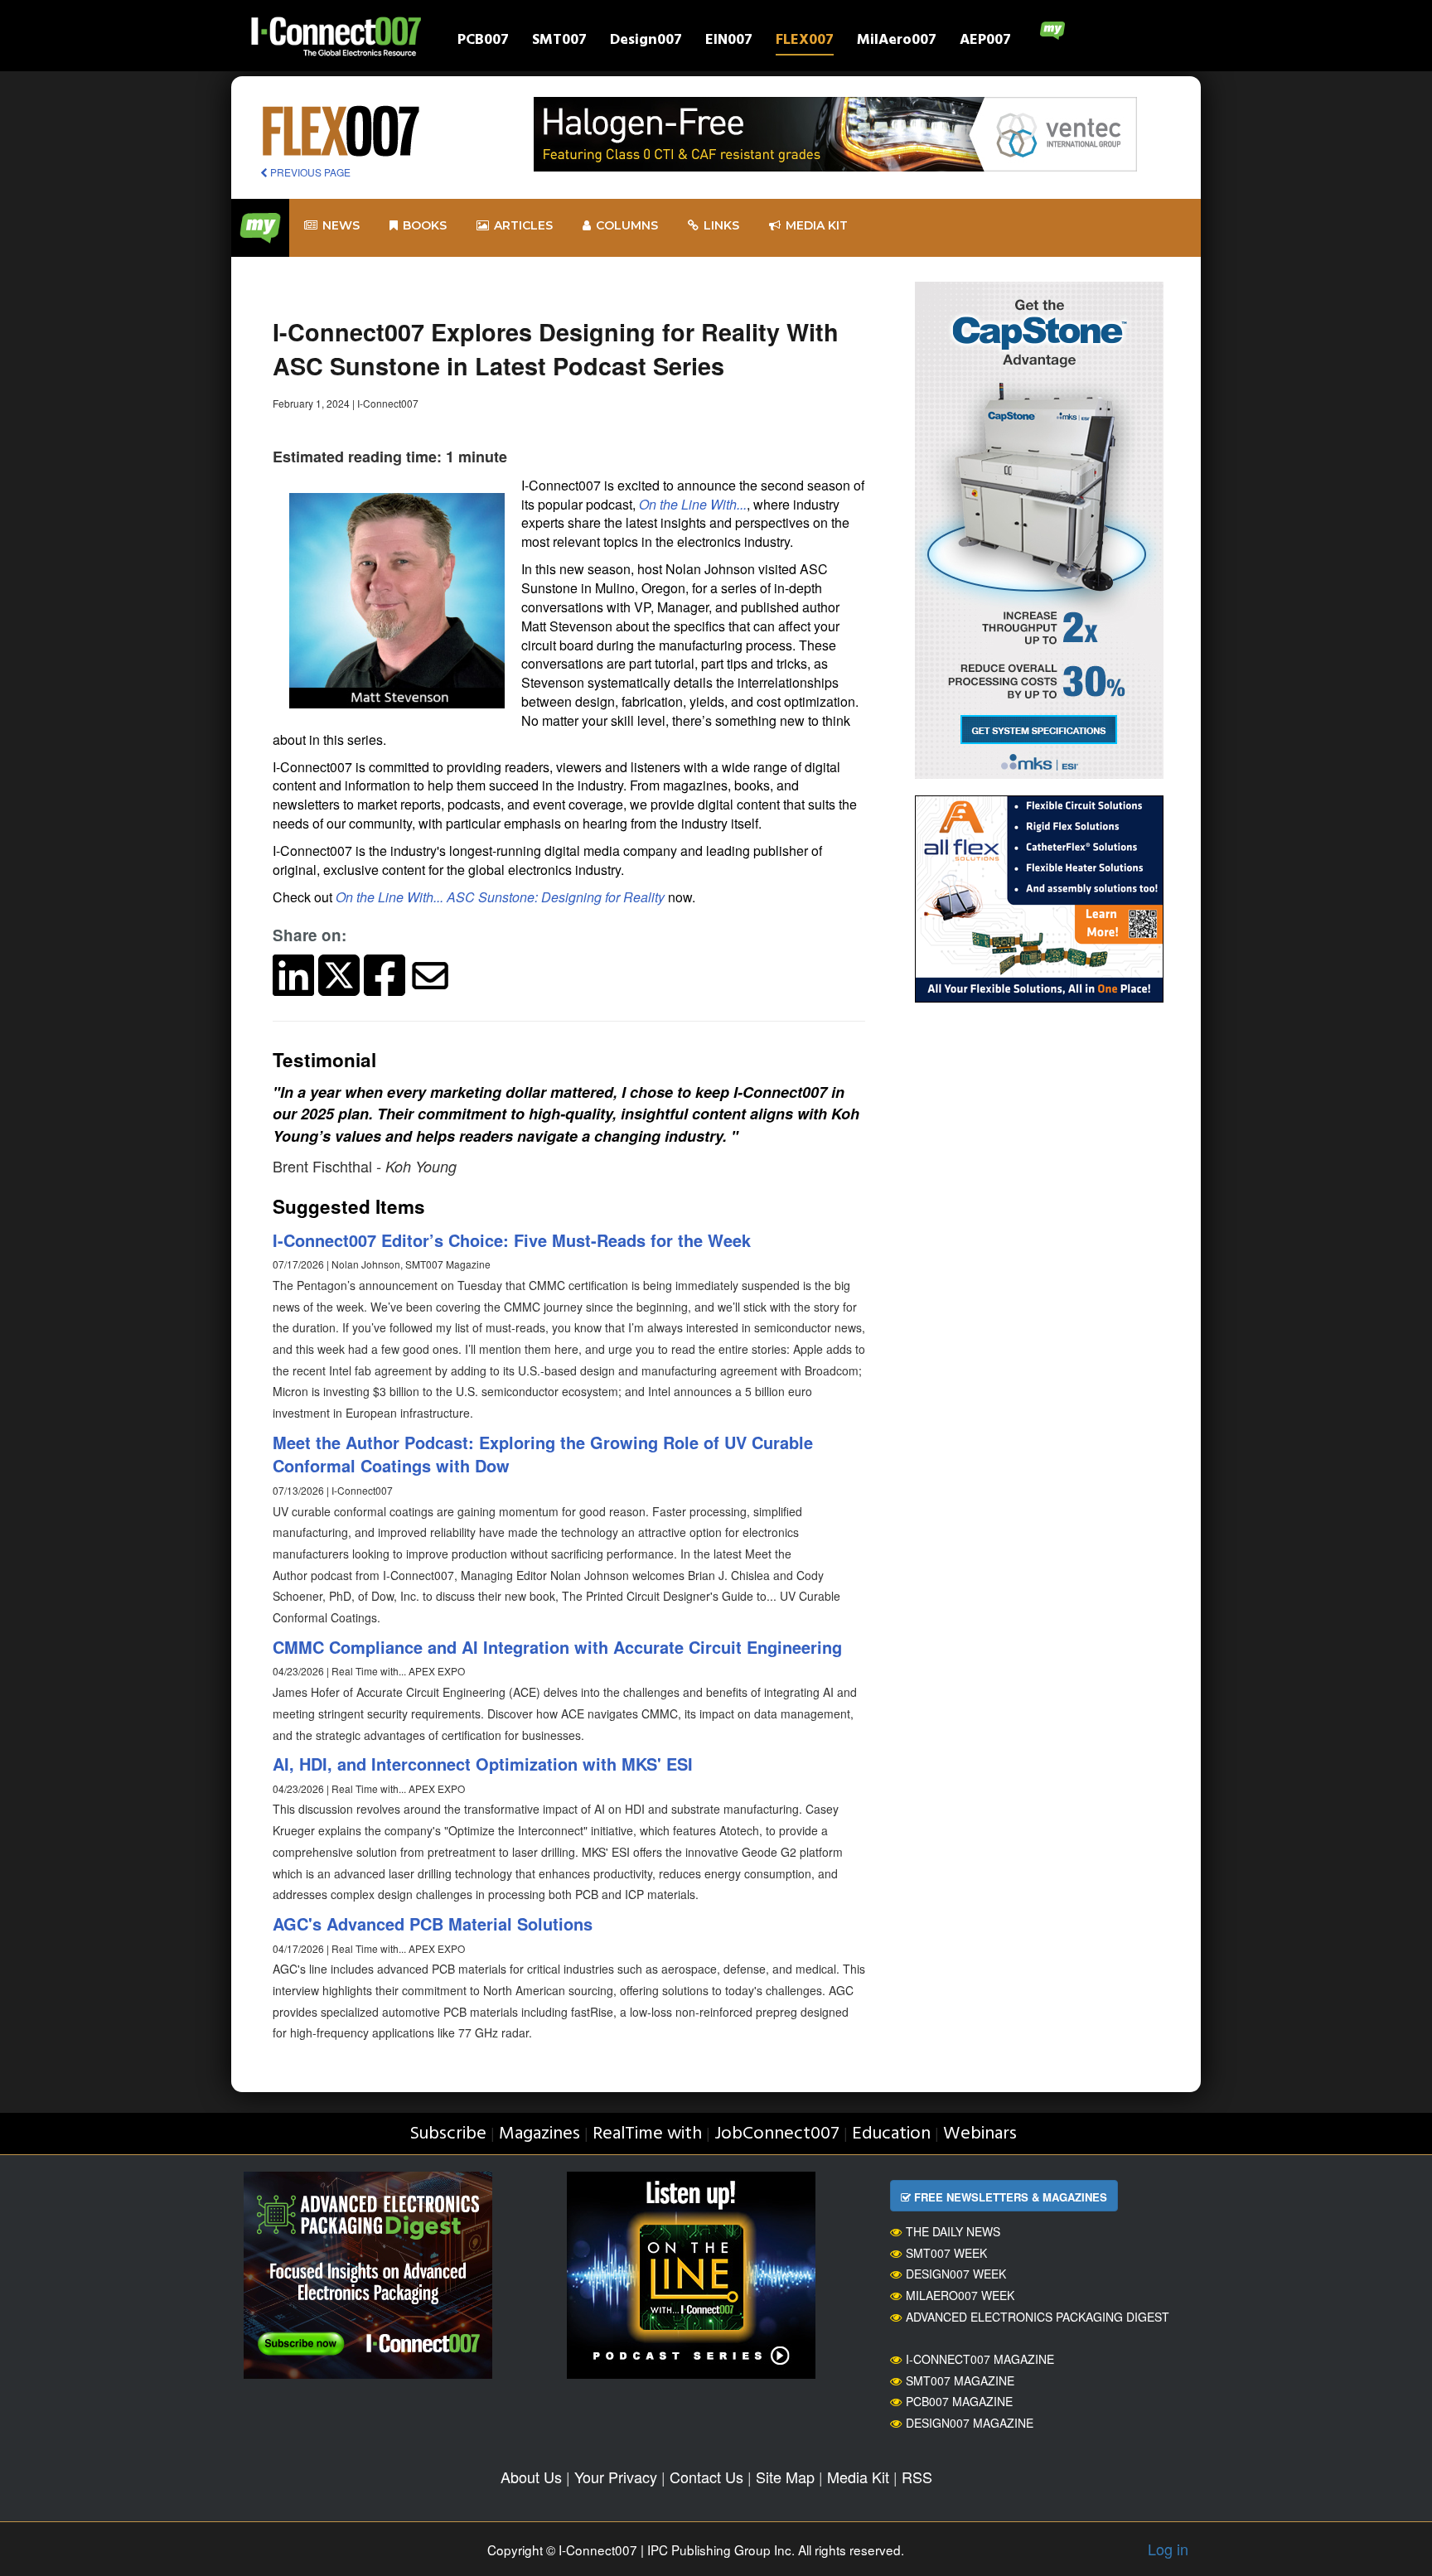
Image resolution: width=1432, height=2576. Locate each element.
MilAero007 (897, 42)
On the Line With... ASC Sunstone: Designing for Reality (500, 897)
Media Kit (858, 2477)
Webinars (980, 2134)
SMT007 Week (946, 2253)
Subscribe (448, 2134)
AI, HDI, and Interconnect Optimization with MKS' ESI (483, 1764)
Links (721, 225)
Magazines (539, 2134)
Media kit (817, 225)
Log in (1168, 2549)
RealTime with (647, 2134)
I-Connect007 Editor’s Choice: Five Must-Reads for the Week (512, 1240)
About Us (531, 2477)
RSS (917, 2477)
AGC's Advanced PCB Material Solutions (433, 1924)
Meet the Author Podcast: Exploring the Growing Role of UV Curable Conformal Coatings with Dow (543, 1454)
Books (425, 225)
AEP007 (985, 42)
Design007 (646, 42)
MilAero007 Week (960, 2295)
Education (891, 2134)
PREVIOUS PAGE (309, 172)
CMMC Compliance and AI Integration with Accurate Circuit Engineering (557, 1647)
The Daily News (953, 2231)
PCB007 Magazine (959, 2401)
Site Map (785, 2477)
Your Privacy (616, 2477)
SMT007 (559, 42)
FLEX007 (805, 42)
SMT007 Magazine (960, 2380)
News (341, 225)
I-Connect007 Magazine (980, 2359)
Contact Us (706, 2477)
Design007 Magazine (970, 2423)
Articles (523, 225)
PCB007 (483, 42)
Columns (627, 225)
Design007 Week (956, 2274)
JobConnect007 (777, 2134)
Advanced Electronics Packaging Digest (1038, 2317)
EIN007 (729, 42)
